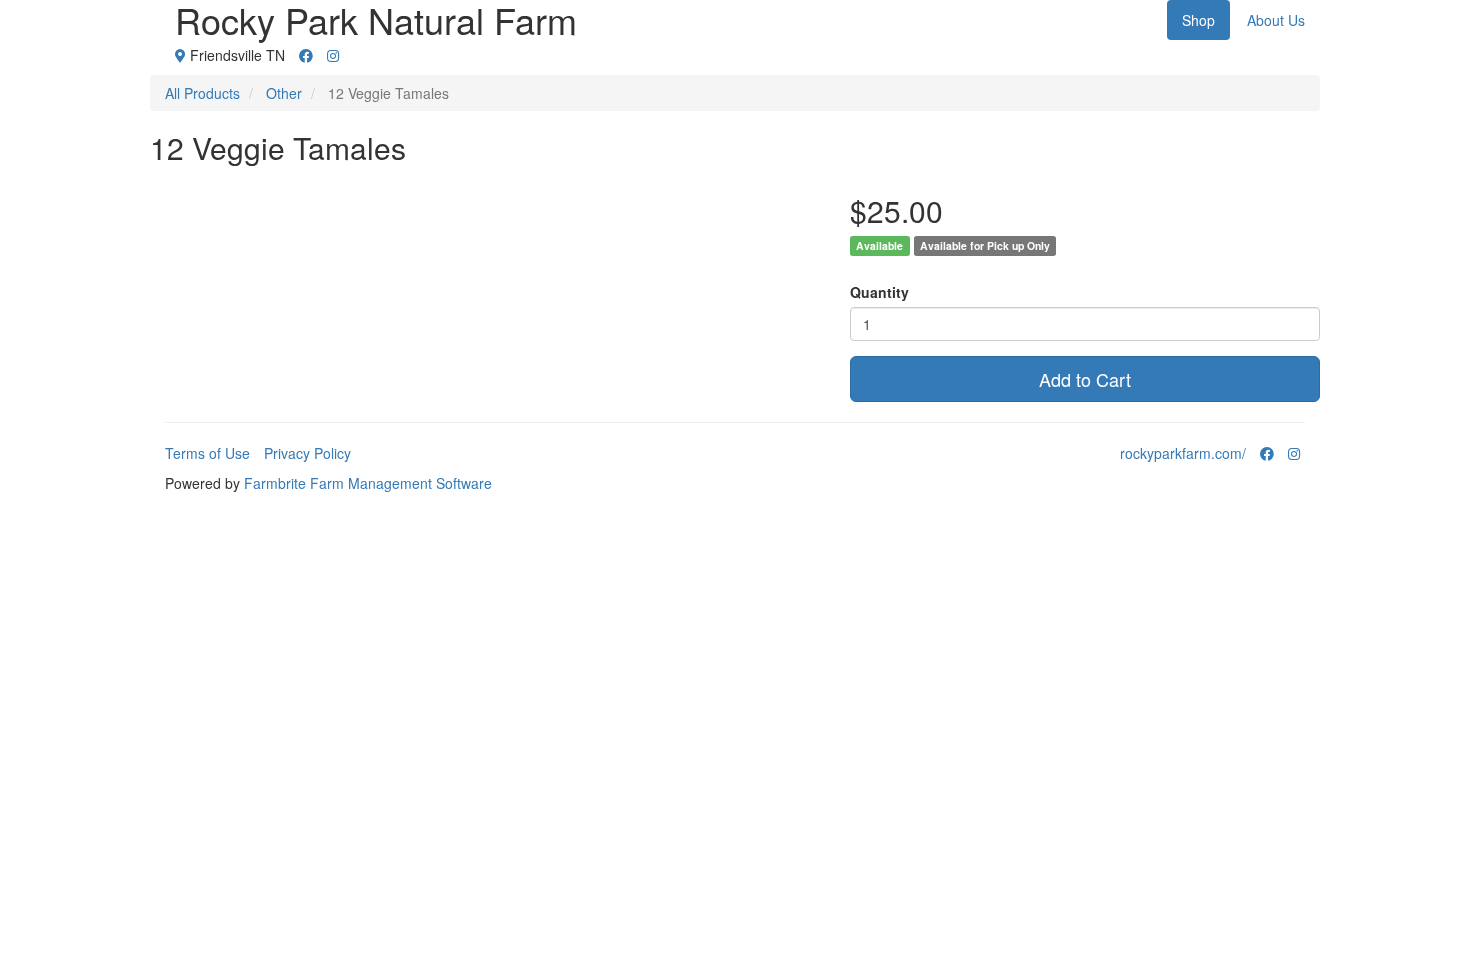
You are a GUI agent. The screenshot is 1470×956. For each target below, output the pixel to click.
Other (284, 93)
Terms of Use (207, 453)
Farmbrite (275, 483)
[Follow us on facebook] (306, 55)
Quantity (879, 292)
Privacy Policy (307, 453)
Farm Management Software (401, 483)
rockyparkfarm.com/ (1183, 453)
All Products (202, 93)
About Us (1276, 20)
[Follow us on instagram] (333, 55)
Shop (1198, 20)
